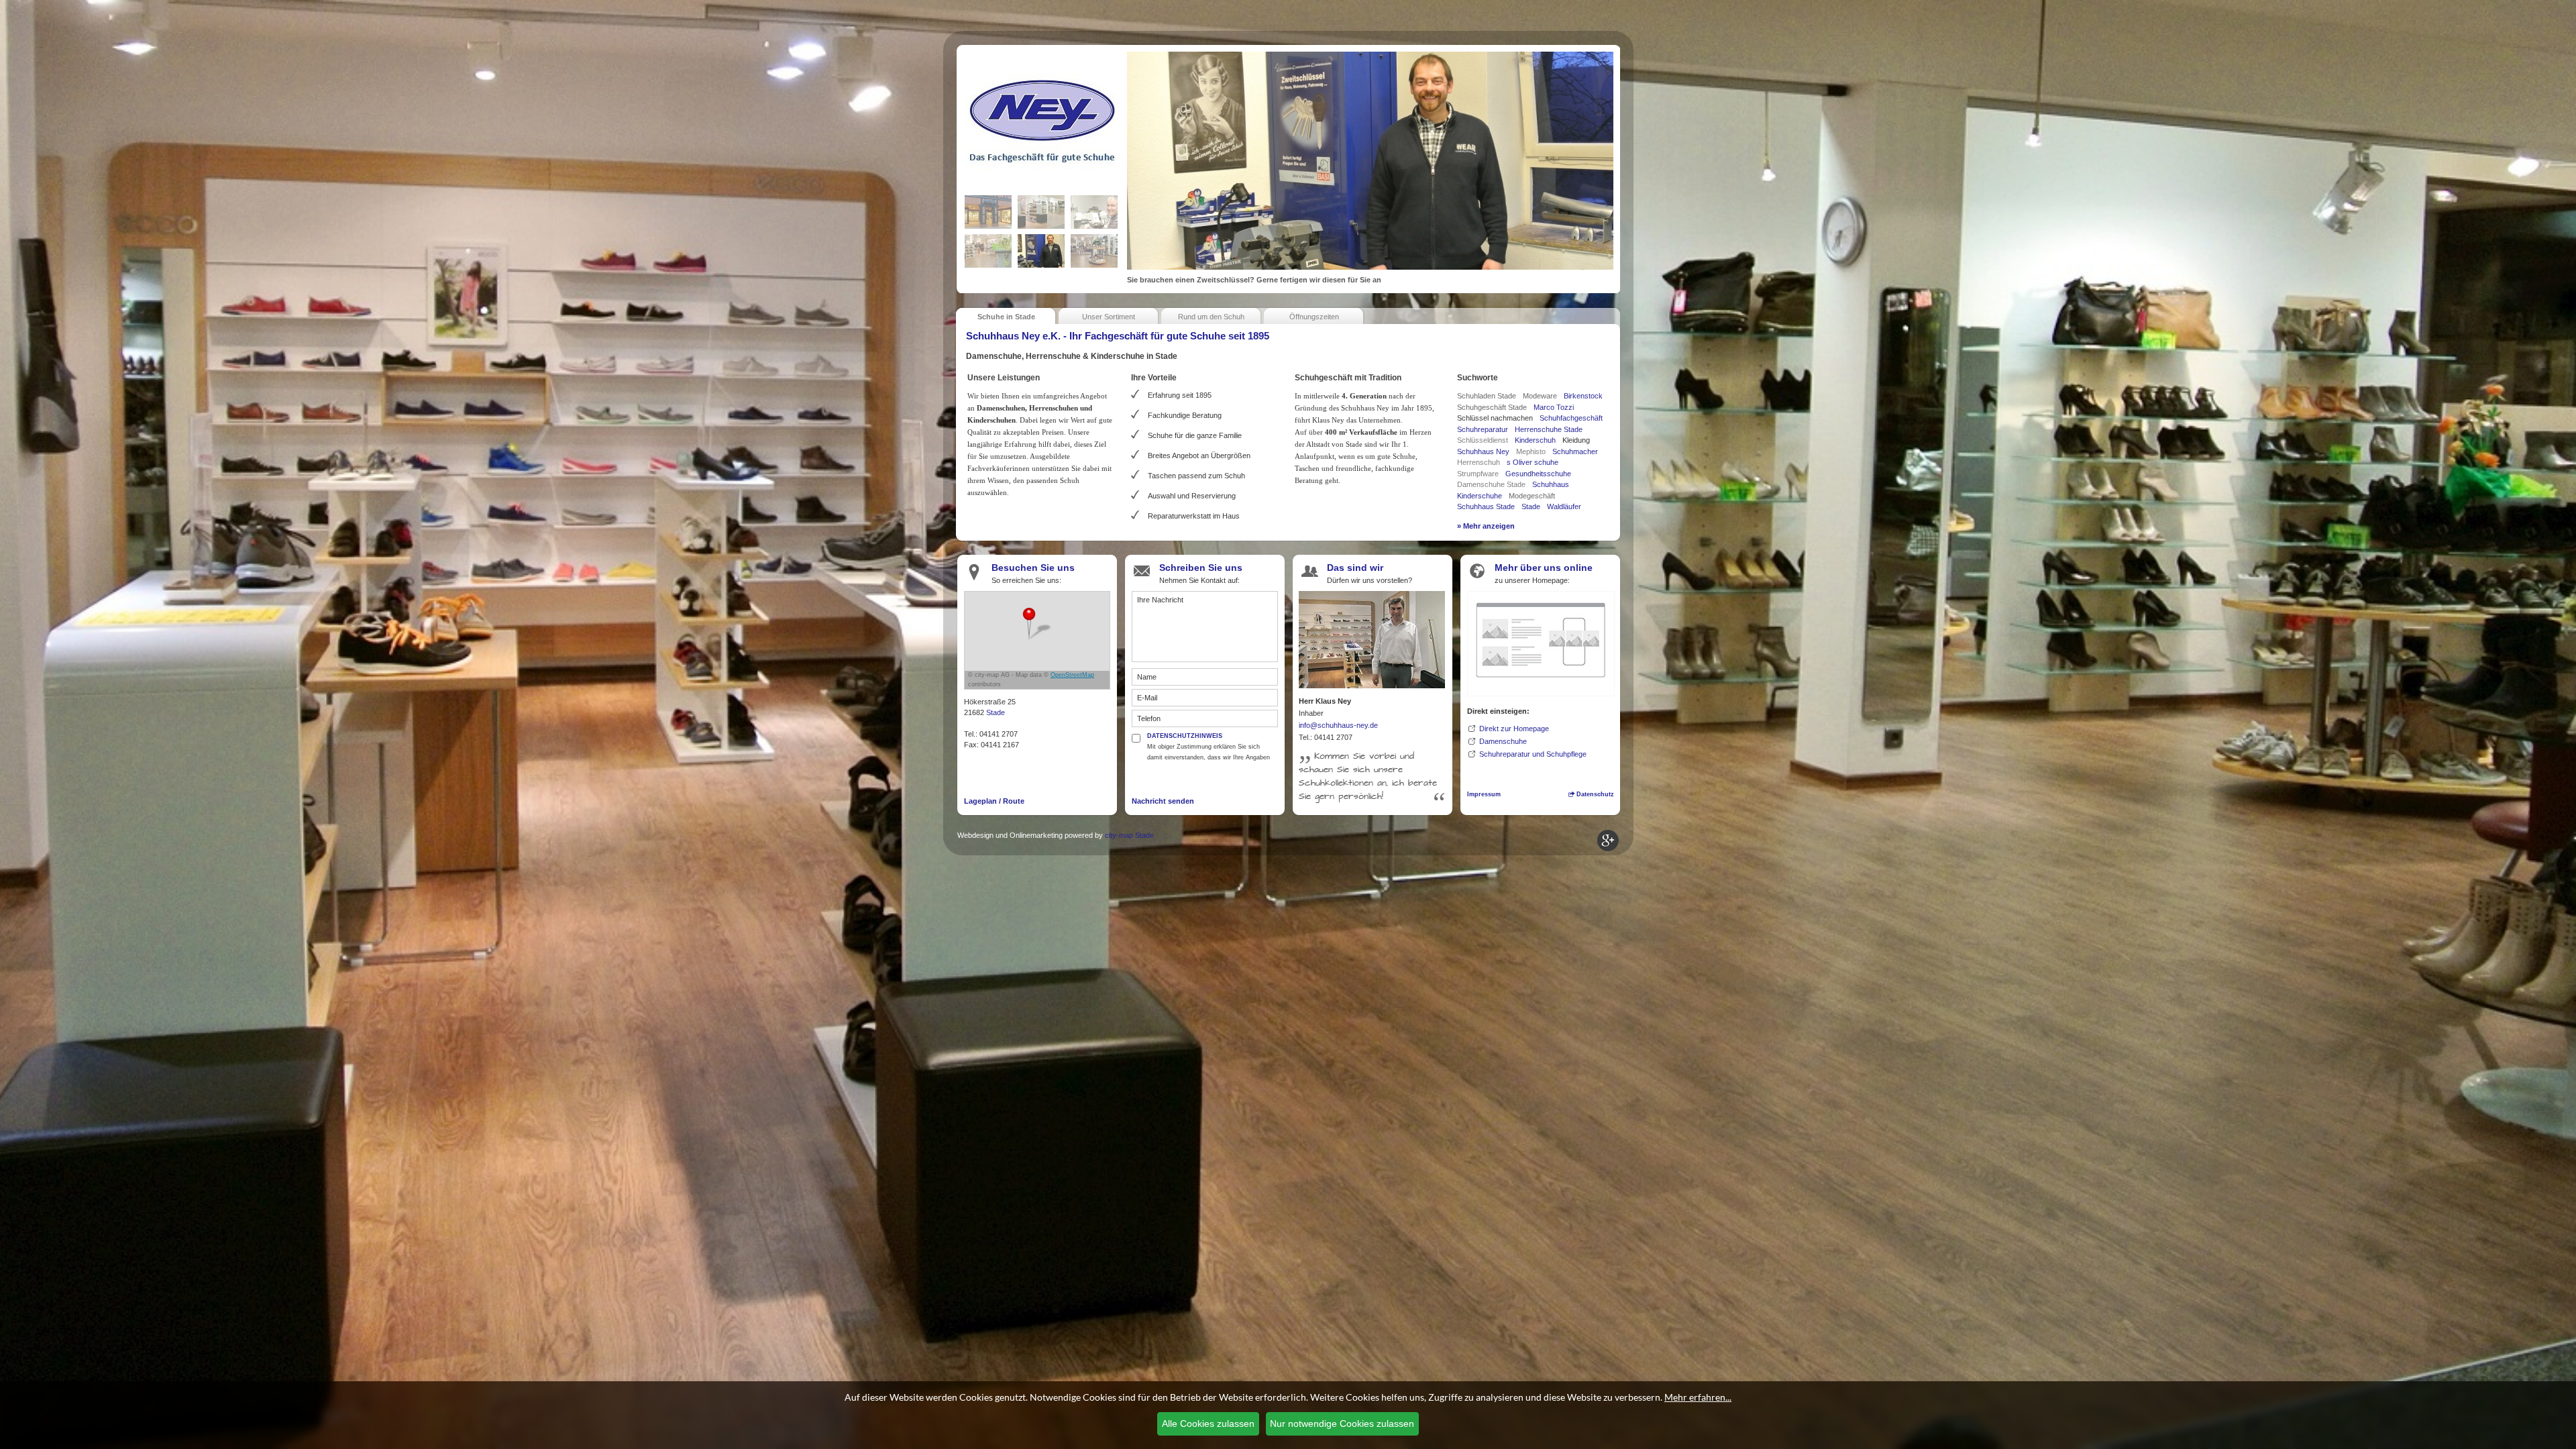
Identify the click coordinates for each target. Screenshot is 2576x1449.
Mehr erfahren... (1698, 1397)
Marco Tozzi (1554, 407)
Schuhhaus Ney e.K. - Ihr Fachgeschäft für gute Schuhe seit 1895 (1118, 336)
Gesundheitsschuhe (1538, 474)
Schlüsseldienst (1483, 440)
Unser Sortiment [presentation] (1109, 317)
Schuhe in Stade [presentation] (1006, 317)
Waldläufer (1564, 506)
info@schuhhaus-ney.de (1338, 725)
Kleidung (1576, 440)
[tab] (1006, 315)
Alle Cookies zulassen (1208, 1424)
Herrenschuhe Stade (1549, 429)
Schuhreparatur (1483, 429)
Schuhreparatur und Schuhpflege (1533, 754)
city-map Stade (1129, 835)
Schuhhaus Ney (1483, 451)
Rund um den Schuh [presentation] (1211, 317)
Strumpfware (1478, 474)
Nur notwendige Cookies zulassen (1342, 1424)
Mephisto (1531, 451)
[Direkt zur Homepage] (1541, 642)
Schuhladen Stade (1487, 396)
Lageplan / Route (994, 801)
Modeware (1540, 396)
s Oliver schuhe (1533, 462)
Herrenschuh (1479, 462)
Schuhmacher (1575, 451)
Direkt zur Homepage (1514, 729)
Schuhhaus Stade (1486, 506)
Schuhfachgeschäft (1571, 418)
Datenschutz (1594, 794)
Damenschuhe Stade (1491, 484)
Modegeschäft (1532, 496)
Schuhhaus (1551, 484)
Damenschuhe (1503, 741)
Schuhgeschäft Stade (1492, 407)
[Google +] (1608, 841)
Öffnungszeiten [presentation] (1314, 317)
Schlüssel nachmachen (1495, 418)
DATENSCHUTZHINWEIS (1185, 736)
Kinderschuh (1535, 440)
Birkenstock (1583, 396)
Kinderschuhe (1480, 496)
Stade (1531, 506)
